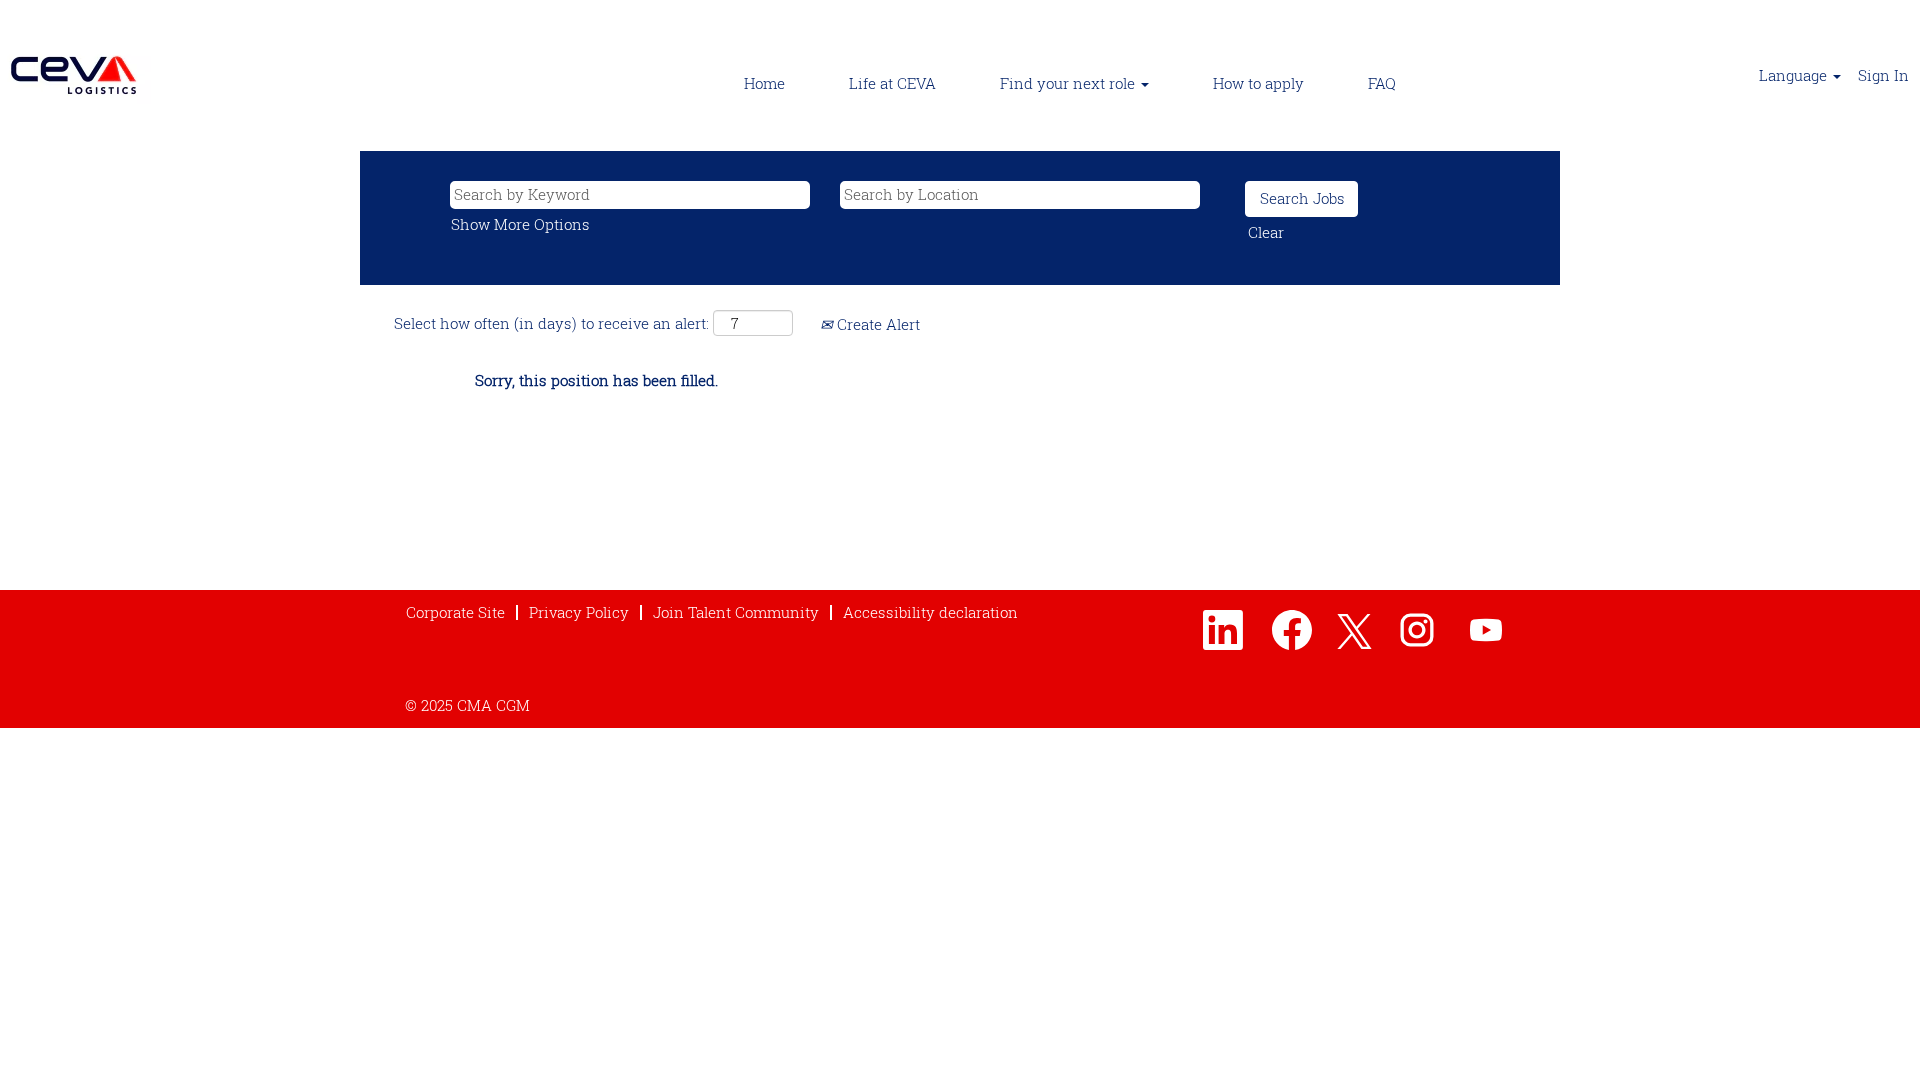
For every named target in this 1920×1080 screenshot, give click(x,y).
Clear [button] (1266, 232)
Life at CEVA (892, 83)
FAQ (1382, 83)
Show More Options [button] (520, 224)
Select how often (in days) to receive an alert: (551, 323)
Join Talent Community (736, 612)
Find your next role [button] (1069, 83)
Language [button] (1795, 75)
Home (764, 83)
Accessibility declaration (930, 612)
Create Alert (876, 324)
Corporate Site (455, 612)
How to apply (1258, 83)
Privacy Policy (579, 612)
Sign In (1883, 75)
